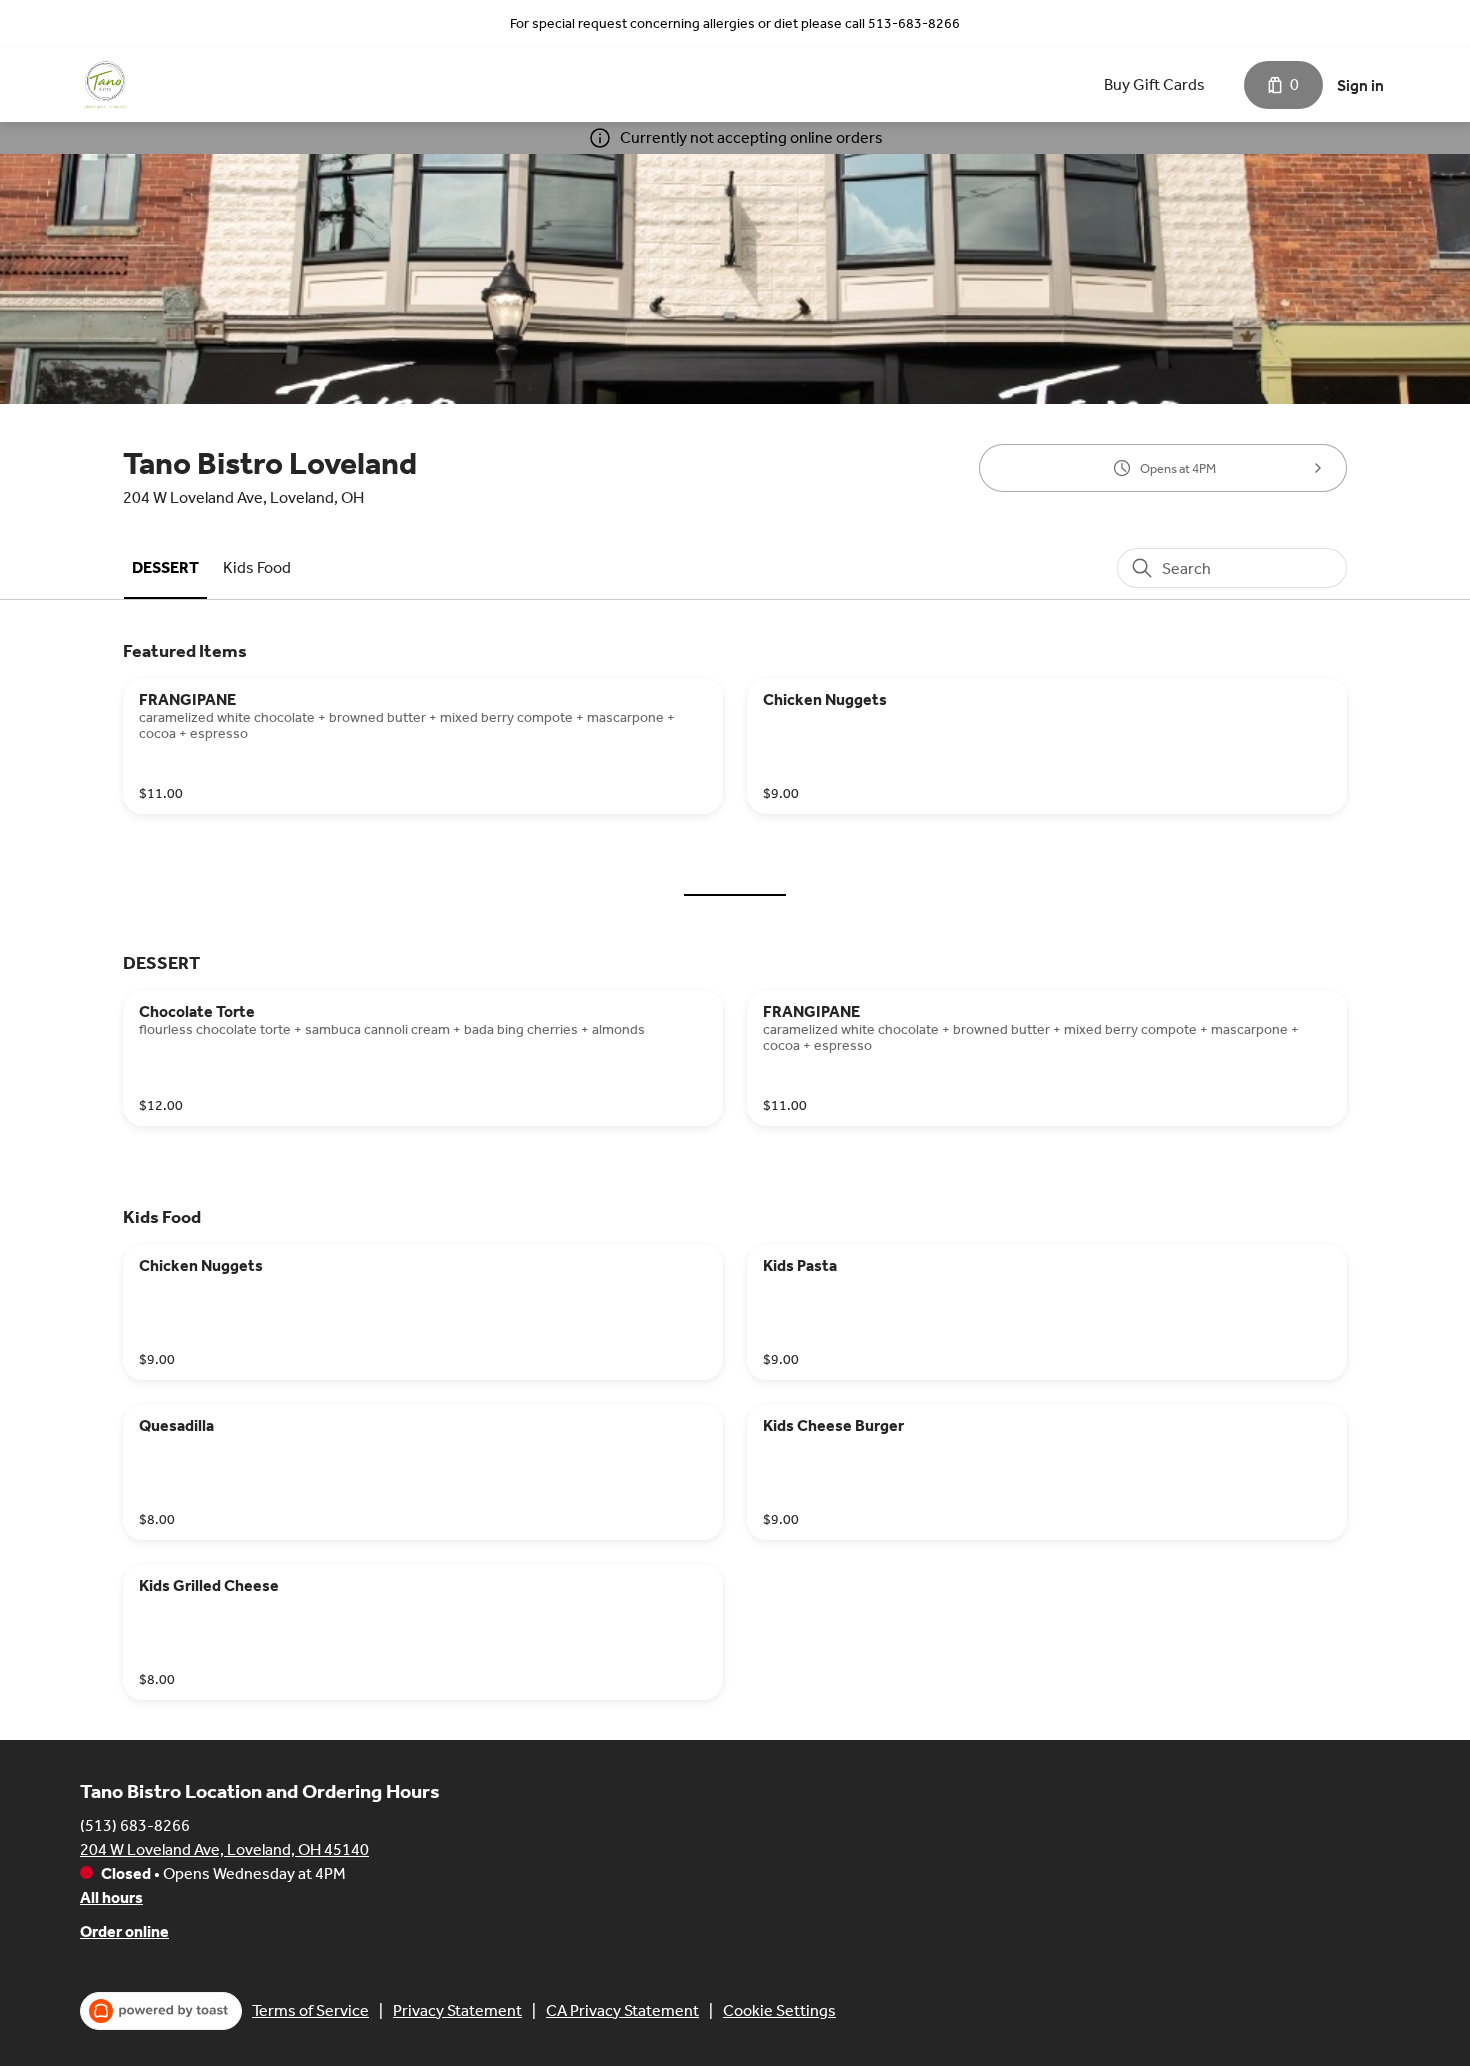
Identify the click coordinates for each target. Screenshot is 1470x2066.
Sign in (1360, 85)
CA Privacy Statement (622, 2010)
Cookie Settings (779, 2010)
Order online (124, 1931)
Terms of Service (310, 2010)
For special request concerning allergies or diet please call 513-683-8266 (735, 23)
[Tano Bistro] (105, 85)
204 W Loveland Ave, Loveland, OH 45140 (224, 1849)
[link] (165, 567)
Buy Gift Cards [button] (1154, 84)
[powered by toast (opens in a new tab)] (161, 2011)
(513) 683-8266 (135, 1825)
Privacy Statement (457, 2010)
